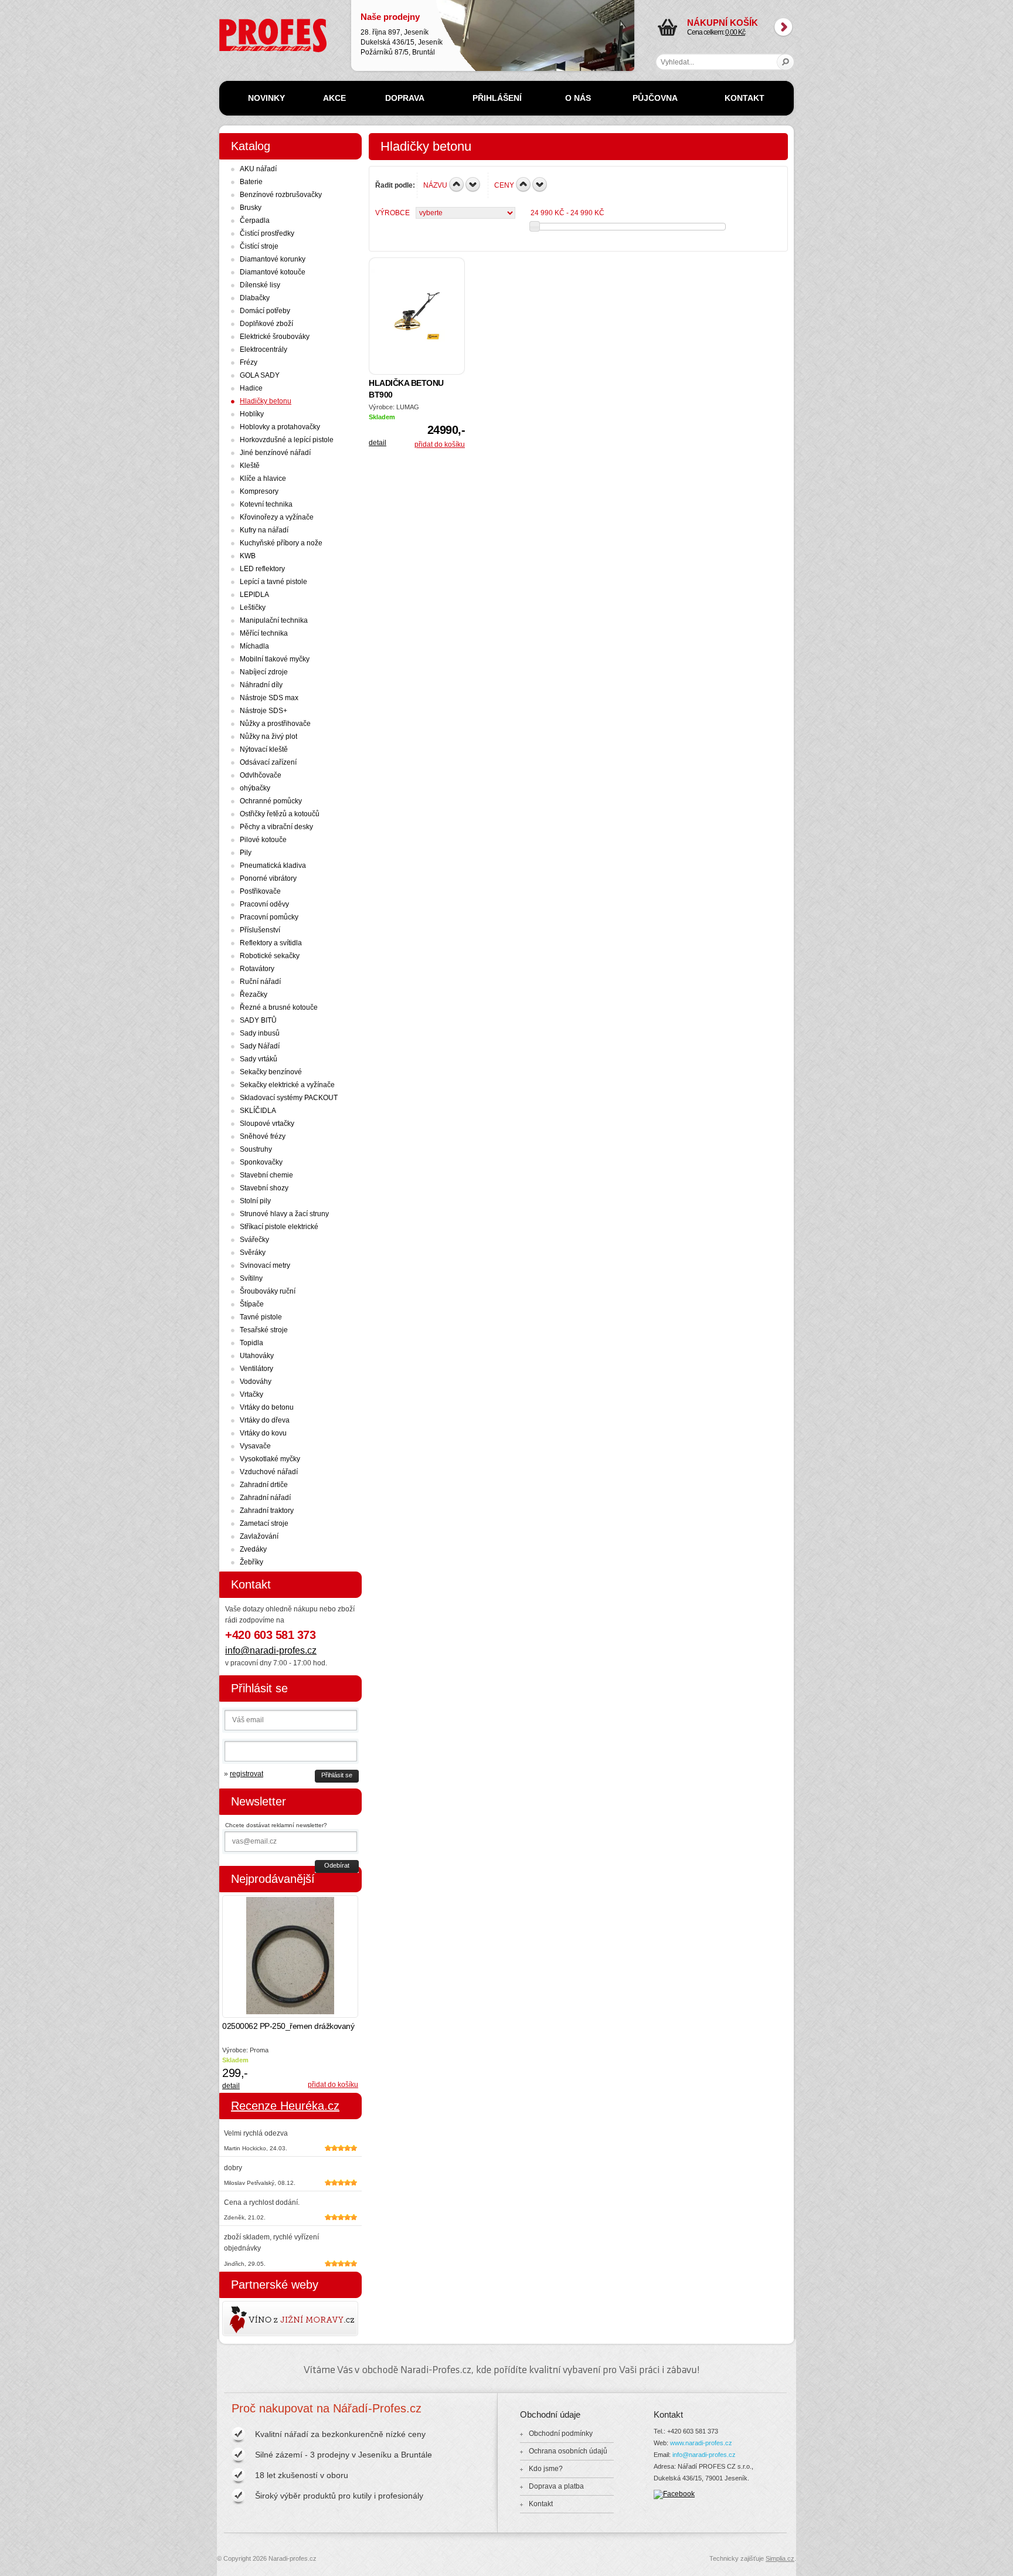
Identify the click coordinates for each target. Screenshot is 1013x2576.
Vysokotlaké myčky (270, 1459)
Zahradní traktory (267, 1511)
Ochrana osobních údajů (568, 2451)
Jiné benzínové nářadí (275, 453)
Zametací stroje (264, 1523)
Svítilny (251, 1278)
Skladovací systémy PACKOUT (289, 1098)
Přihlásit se (337, 1775)
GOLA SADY (260, 375)
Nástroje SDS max (269, 698)
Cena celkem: (723, 27)
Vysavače (255, 1446)
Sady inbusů (260, 1033)
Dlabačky (255, 298)
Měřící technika (264, 633)
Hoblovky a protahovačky (280, 427)
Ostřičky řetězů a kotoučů (280, 814)
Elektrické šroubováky (275, 337)
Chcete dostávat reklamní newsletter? (276, 1825)
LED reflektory (262, 569)
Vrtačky (251, 1394)
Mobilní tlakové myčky (275, 659)
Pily (246, 853)
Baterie (251, 182)
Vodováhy (256, 1382)
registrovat (247, 1774)
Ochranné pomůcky (271, 801)
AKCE (334, 98)
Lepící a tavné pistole (273, 582)
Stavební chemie (266, 1175)
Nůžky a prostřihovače (275, 724)
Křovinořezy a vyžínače (277, 517)
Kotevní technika (266, 504)
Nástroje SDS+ (264, 711)
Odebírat (337, 1865)
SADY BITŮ (258, 1020)
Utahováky (257, 1356)
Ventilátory (256, 1369)
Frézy (249, 362)
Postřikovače (260, 891)
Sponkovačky (261, 1162)
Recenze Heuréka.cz (285, 2106)
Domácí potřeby (265, 311)
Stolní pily (255, 1201)
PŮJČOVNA (655, 98)
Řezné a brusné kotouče (279, 1007)
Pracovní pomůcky (269, 917)
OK (786, 62)
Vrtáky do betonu (267, 1407)
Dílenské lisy (260, 285)
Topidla (251, 1343)
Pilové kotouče (263, 840)
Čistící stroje (259, 246)
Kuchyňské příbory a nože (281, 543)
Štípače (252, 1304)
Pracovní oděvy (264, 904)
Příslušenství (260, 930)
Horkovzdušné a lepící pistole (287, 440)
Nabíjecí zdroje (264, 672)
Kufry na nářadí (264, 530)
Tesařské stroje (264, 1330)
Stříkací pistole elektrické (279, 1227)
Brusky (251, 208)
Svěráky (253, 1253)
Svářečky (254, 1240)
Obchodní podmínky (561, 2434)
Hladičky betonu (266, 401)
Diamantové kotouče (273, 272)
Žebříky (251, 1562)
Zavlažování (259, 1536)
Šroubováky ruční (268, 1291)
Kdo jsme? (546, 2469)
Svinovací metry (265, 1265)
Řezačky (254, 995)
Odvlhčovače (261, 775)
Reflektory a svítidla (271, 943)
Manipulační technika (274, 620)
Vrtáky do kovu (263, 1433)
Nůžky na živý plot (268, 737)
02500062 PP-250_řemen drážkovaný (288, 2026)
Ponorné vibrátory (268, 878)
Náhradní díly (261, 685)
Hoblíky (252, 414)
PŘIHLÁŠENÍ (497, 98)
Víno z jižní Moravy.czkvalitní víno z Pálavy (256, 2319)
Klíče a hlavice (263, 478)
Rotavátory (257, 969)
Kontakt (541, 2504)
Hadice (251, 388)
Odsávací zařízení (268, 762)
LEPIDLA (254, 595)
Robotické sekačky (270, 956)
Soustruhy (256, 1149)
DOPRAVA (405, 98)
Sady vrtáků (259, 1059)
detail (378, 443)
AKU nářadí (258, 169)
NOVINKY (266, 98)
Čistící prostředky (267, 233)
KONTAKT (745, 98)
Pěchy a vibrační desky (276, 827)
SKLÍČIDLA (258, 1111)
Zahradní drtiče (264, 1485)
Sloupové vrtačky (267, 1124)
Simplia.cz (780, 2558)
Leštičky (253, 607)
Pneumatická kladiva (273, 866)
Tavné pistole (261, 1317)
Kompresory (259, 491)
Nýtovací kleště (264, 749)
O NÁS (578, 98)
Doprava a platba (556, 2486)
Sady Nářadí (260, 1046)
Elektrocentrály (264, 349)
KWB (248, 556)
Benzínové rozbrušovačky (281, 195)
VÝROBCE (392, 213)
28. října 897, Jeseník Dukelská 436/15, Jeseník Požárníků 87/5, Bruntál (402, 34)
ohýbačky (255, 788)
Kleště (250, 466)
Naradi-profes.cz (246, 23)
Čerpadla (255, 220)
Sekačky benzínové (271, 1072)
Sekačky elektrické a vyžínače (287, 1085)
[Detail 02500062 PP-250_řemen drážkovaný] (290, 1956)
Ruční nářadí (260, 982)
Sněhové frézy (263, 1136)
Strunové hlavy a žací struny (284, 1214)
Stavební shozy (264, 1188)
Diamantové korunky (273, 259)
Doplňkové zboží (266, 324)
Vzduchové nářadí (269, 1472)
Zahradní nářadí (265, 1498)
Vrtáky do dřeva (265, 1420)
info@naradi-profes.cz (271, 1650)
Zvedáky (253, 1549)
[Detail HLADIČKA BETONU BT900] (417, 316)
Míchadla (254, 646)
